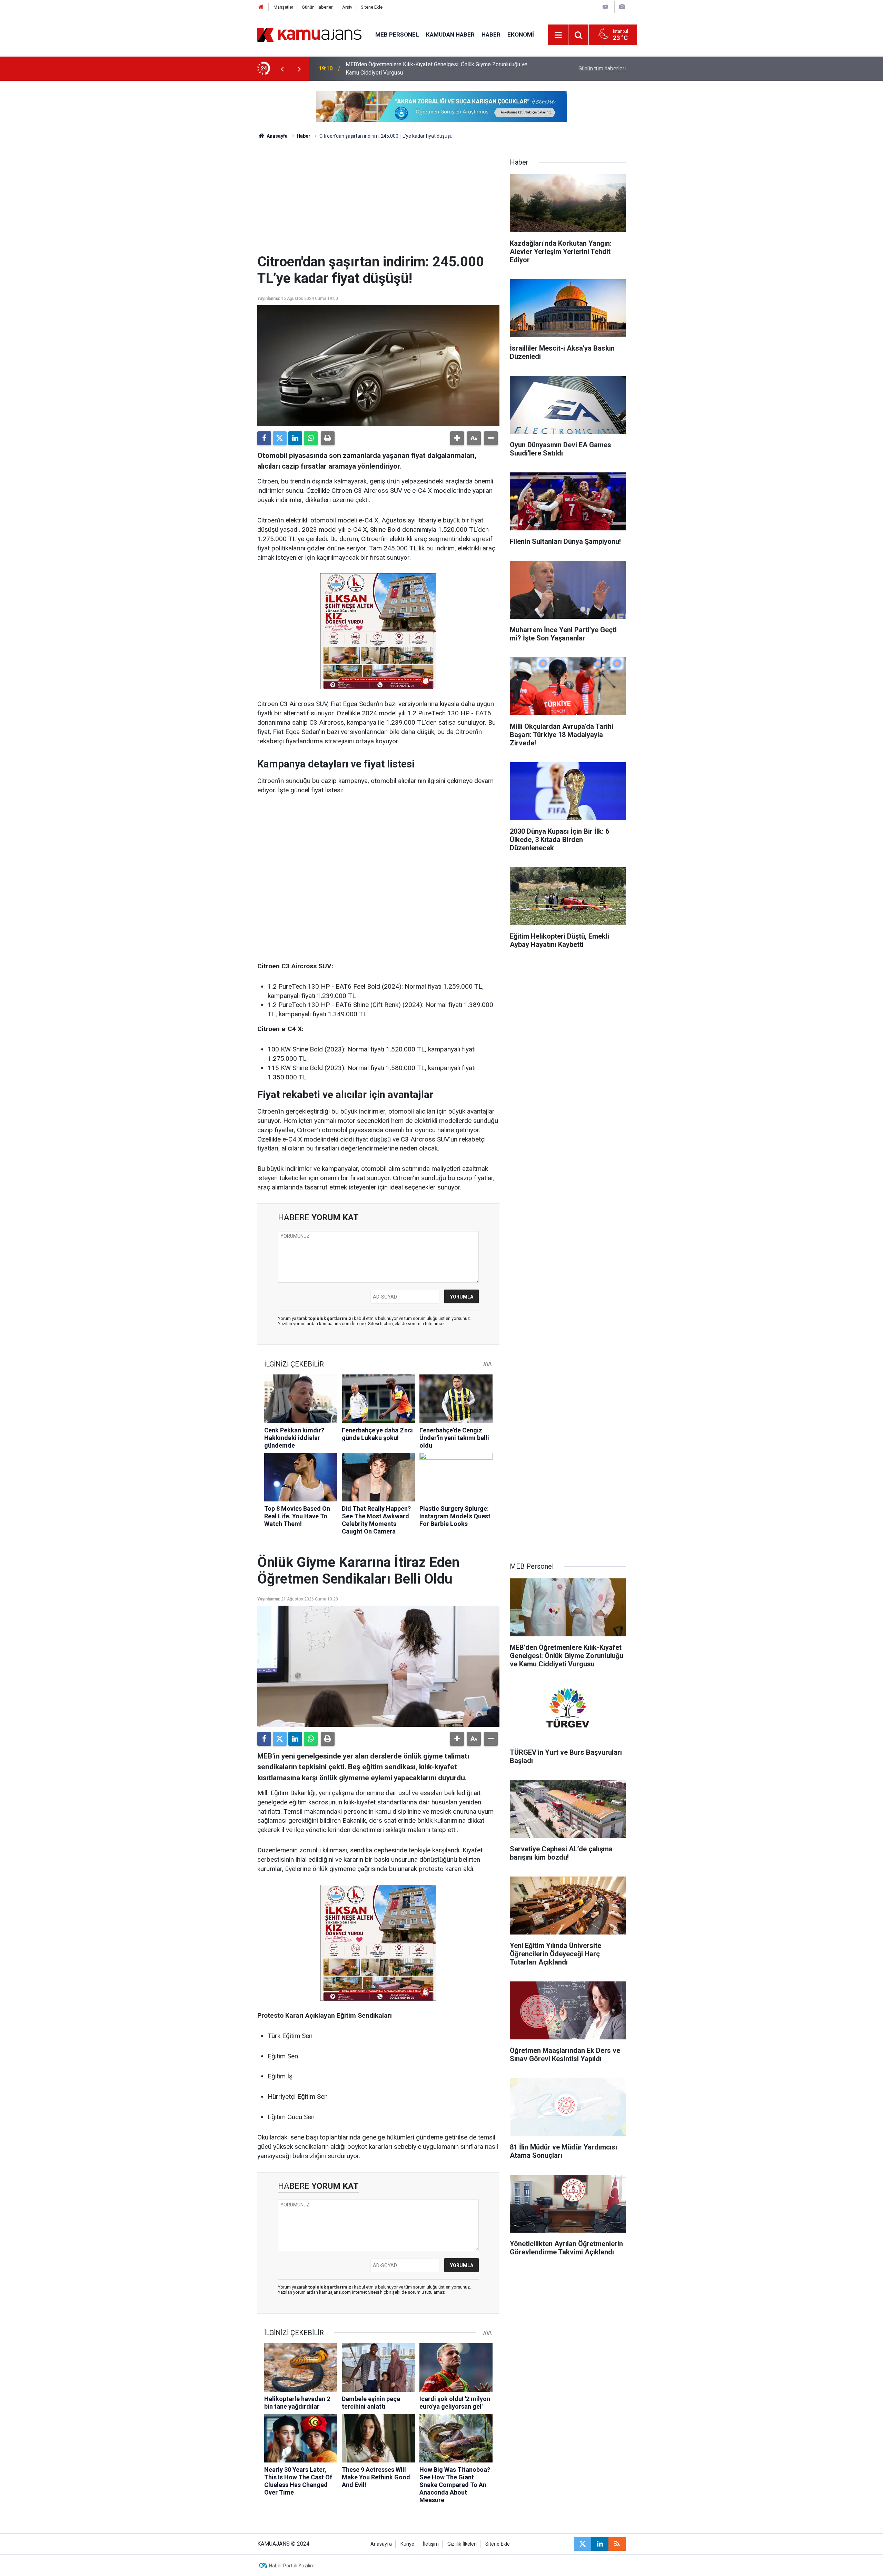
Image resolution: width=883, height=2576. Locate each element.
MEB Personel (397, 35)
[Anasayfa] (261, 7)
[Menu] (558, 35)
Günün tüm (602, 68)
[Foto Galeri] (622, 7)
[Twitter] (280, 438)
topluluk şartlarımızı (331, 1318)
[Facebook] (264, 438)
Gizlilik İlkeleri (462, 2544)
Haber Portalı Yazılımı (292, 2566)
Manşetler (283, 7)
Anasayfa (277, 136)
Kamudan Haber (450, 35)
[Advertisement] (378, 202)
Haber (491, 35)
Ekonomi (521, 35)
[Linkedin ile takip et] (600, 2544)
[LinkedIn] (295, 438)
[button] (457, 438)
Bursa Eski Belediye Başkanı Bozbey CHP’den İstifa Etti (413, 68)
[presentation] (282, 69)
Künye (407, 2544)
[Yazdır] (328, 438)
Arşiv (347, 7)
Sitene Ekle (372, 7)
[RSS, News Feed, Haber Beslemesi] (617, 2544)
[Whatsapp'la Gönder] (311, 438)
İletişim (431, 2544)
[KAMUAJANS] (309, 34)
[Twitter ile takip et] (583, 2544)
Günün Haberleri (318, 7)
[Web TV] (605, 7)
